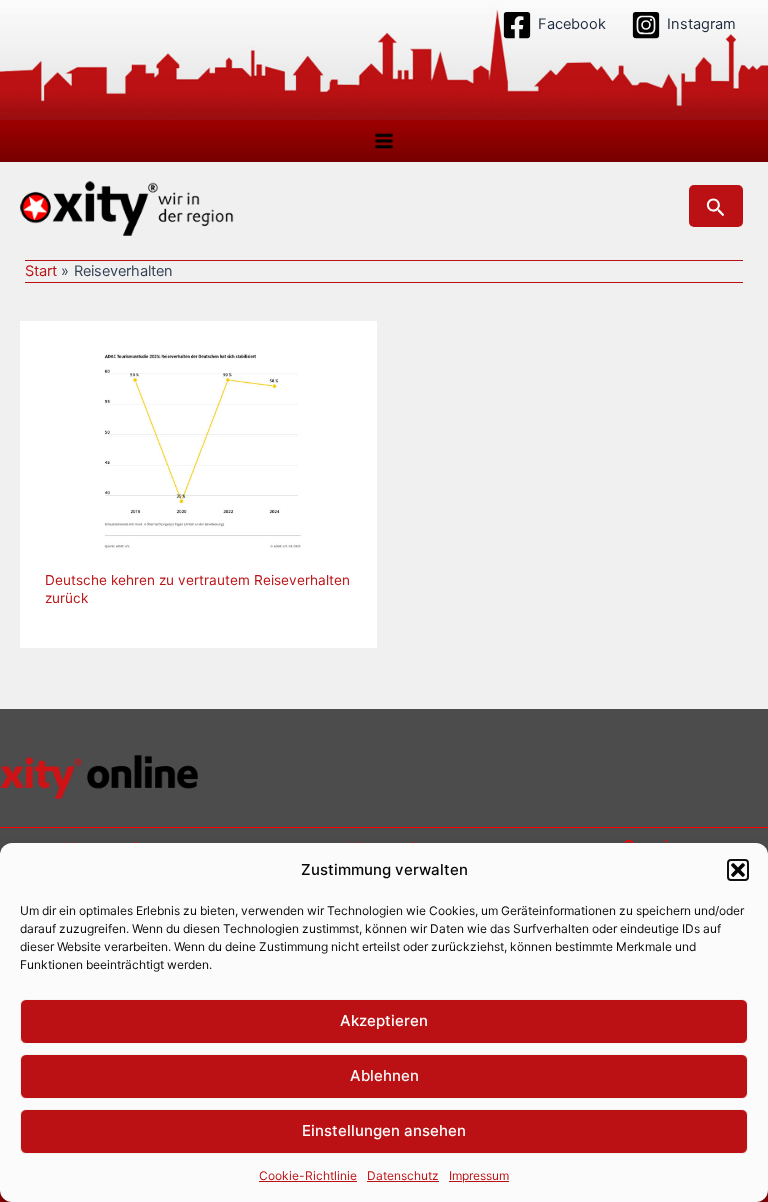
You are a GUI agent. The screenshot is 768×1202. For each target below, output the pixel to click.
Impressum (479, 1175)
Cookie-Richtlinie (308, 1175)
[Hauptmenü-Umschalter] (384, 141)
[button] (738, 870)
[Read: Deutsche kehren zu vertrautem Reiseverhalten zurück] (198, 447)
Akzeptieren (384, 1020)
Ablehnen (384, 1075)
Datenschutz (403, 1175)
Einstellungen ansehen (384, 1130)
